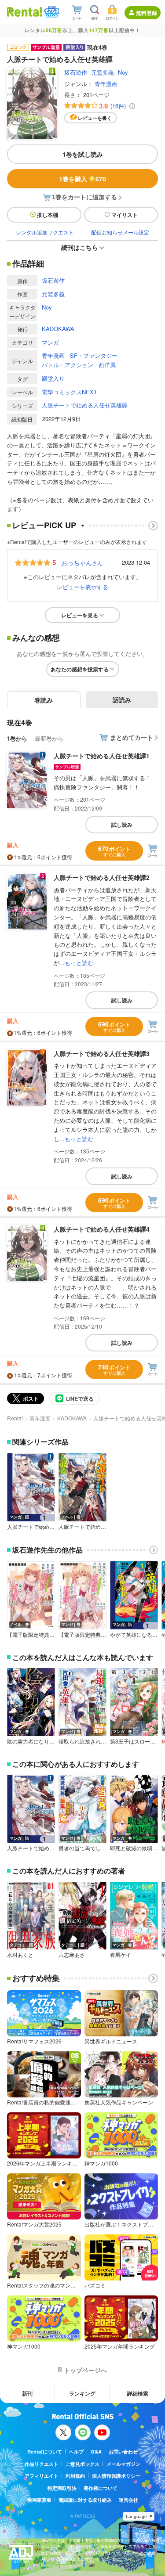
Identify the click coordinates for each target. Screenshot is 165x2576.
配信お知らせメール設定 (120, 232)
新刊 (27, 2393)
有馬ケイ (121, 1955)
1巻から (17, 738)
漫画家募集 (39, 2500)
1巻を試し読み (83, 154)
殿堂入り (53, 378)
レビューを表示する (82, 587)
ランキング (82, 2393)
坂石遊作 (76, 72)
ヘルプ (76, 2452)
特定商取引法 (62, 2488)
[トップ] (25, 12)
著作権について (101, 2488)
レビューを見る (80, 615)
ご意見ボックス (82, 2464)
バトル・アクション (68, 365)
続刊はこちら (80, 247)
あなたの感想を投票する (80, 669)
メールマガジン (123, 2464)
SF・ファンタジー (94, 355)
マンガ (50, 342)
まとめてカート (132, 737)
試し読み (122, 825)
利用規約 (75, 2476)
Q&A (96, 2452)
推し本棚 (48, 215)
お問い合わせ (123, 2452)
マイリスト (125, 215)
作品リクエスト (42, 2464)
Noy (123, 72)
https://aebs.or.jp (57, 2566)
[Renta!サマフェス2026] (51, 12)
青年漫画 (106, 84)
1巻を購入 (82, 179)
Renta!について (45, 2452)
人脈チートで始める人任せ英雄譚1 (102, 756)
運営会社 (128, 2500)
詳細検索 (138, 2393)
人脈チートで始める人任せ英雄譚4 (102, 1229)
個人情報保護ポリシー (116, 2476)
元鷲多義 (103, 72)
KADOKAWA (58, 329)
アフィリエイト (42, 2476)
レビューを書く (95, 118)
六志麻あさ (72, 1955)
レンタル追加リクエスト (45, 232)
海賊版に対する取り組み (85, 2500)
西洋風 (107, 365)
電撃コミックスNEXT (70, 392)
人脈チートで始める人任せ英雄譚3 (102, 1053)
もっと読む (79, 963)
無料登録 (147, 13)
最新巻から (49, 738)
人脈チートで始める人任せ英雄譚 (85, 405)
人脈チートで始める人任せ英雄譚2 (102, 877)
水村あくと (20, 1955)
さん (82, 562)
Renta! (15, 1418)
